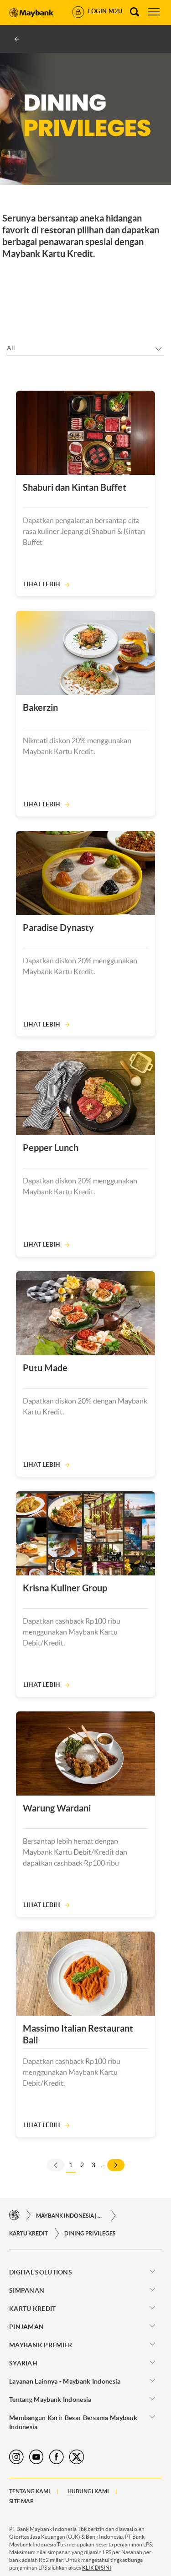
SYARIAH (23, 2363)
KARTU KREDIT (28, 2233)
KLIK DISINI (97, 2568)
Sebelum (56, 2165)
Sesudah (116, 2165)
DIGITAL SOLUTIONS (41, 2272)
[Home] (14, 2216)
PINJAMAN (26, 2327)
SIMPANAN (27, 2290)
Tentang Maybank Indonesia (50, 2400)
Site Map (21, 2501)
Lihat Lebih (42, 584)
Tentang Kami (30, 2491)
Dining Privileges (90, 2233)
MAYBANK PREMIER (41, 2345)
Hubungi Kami (88, 2491)
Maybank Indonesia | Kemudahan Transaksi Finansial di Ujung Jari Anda (70, 2216)
